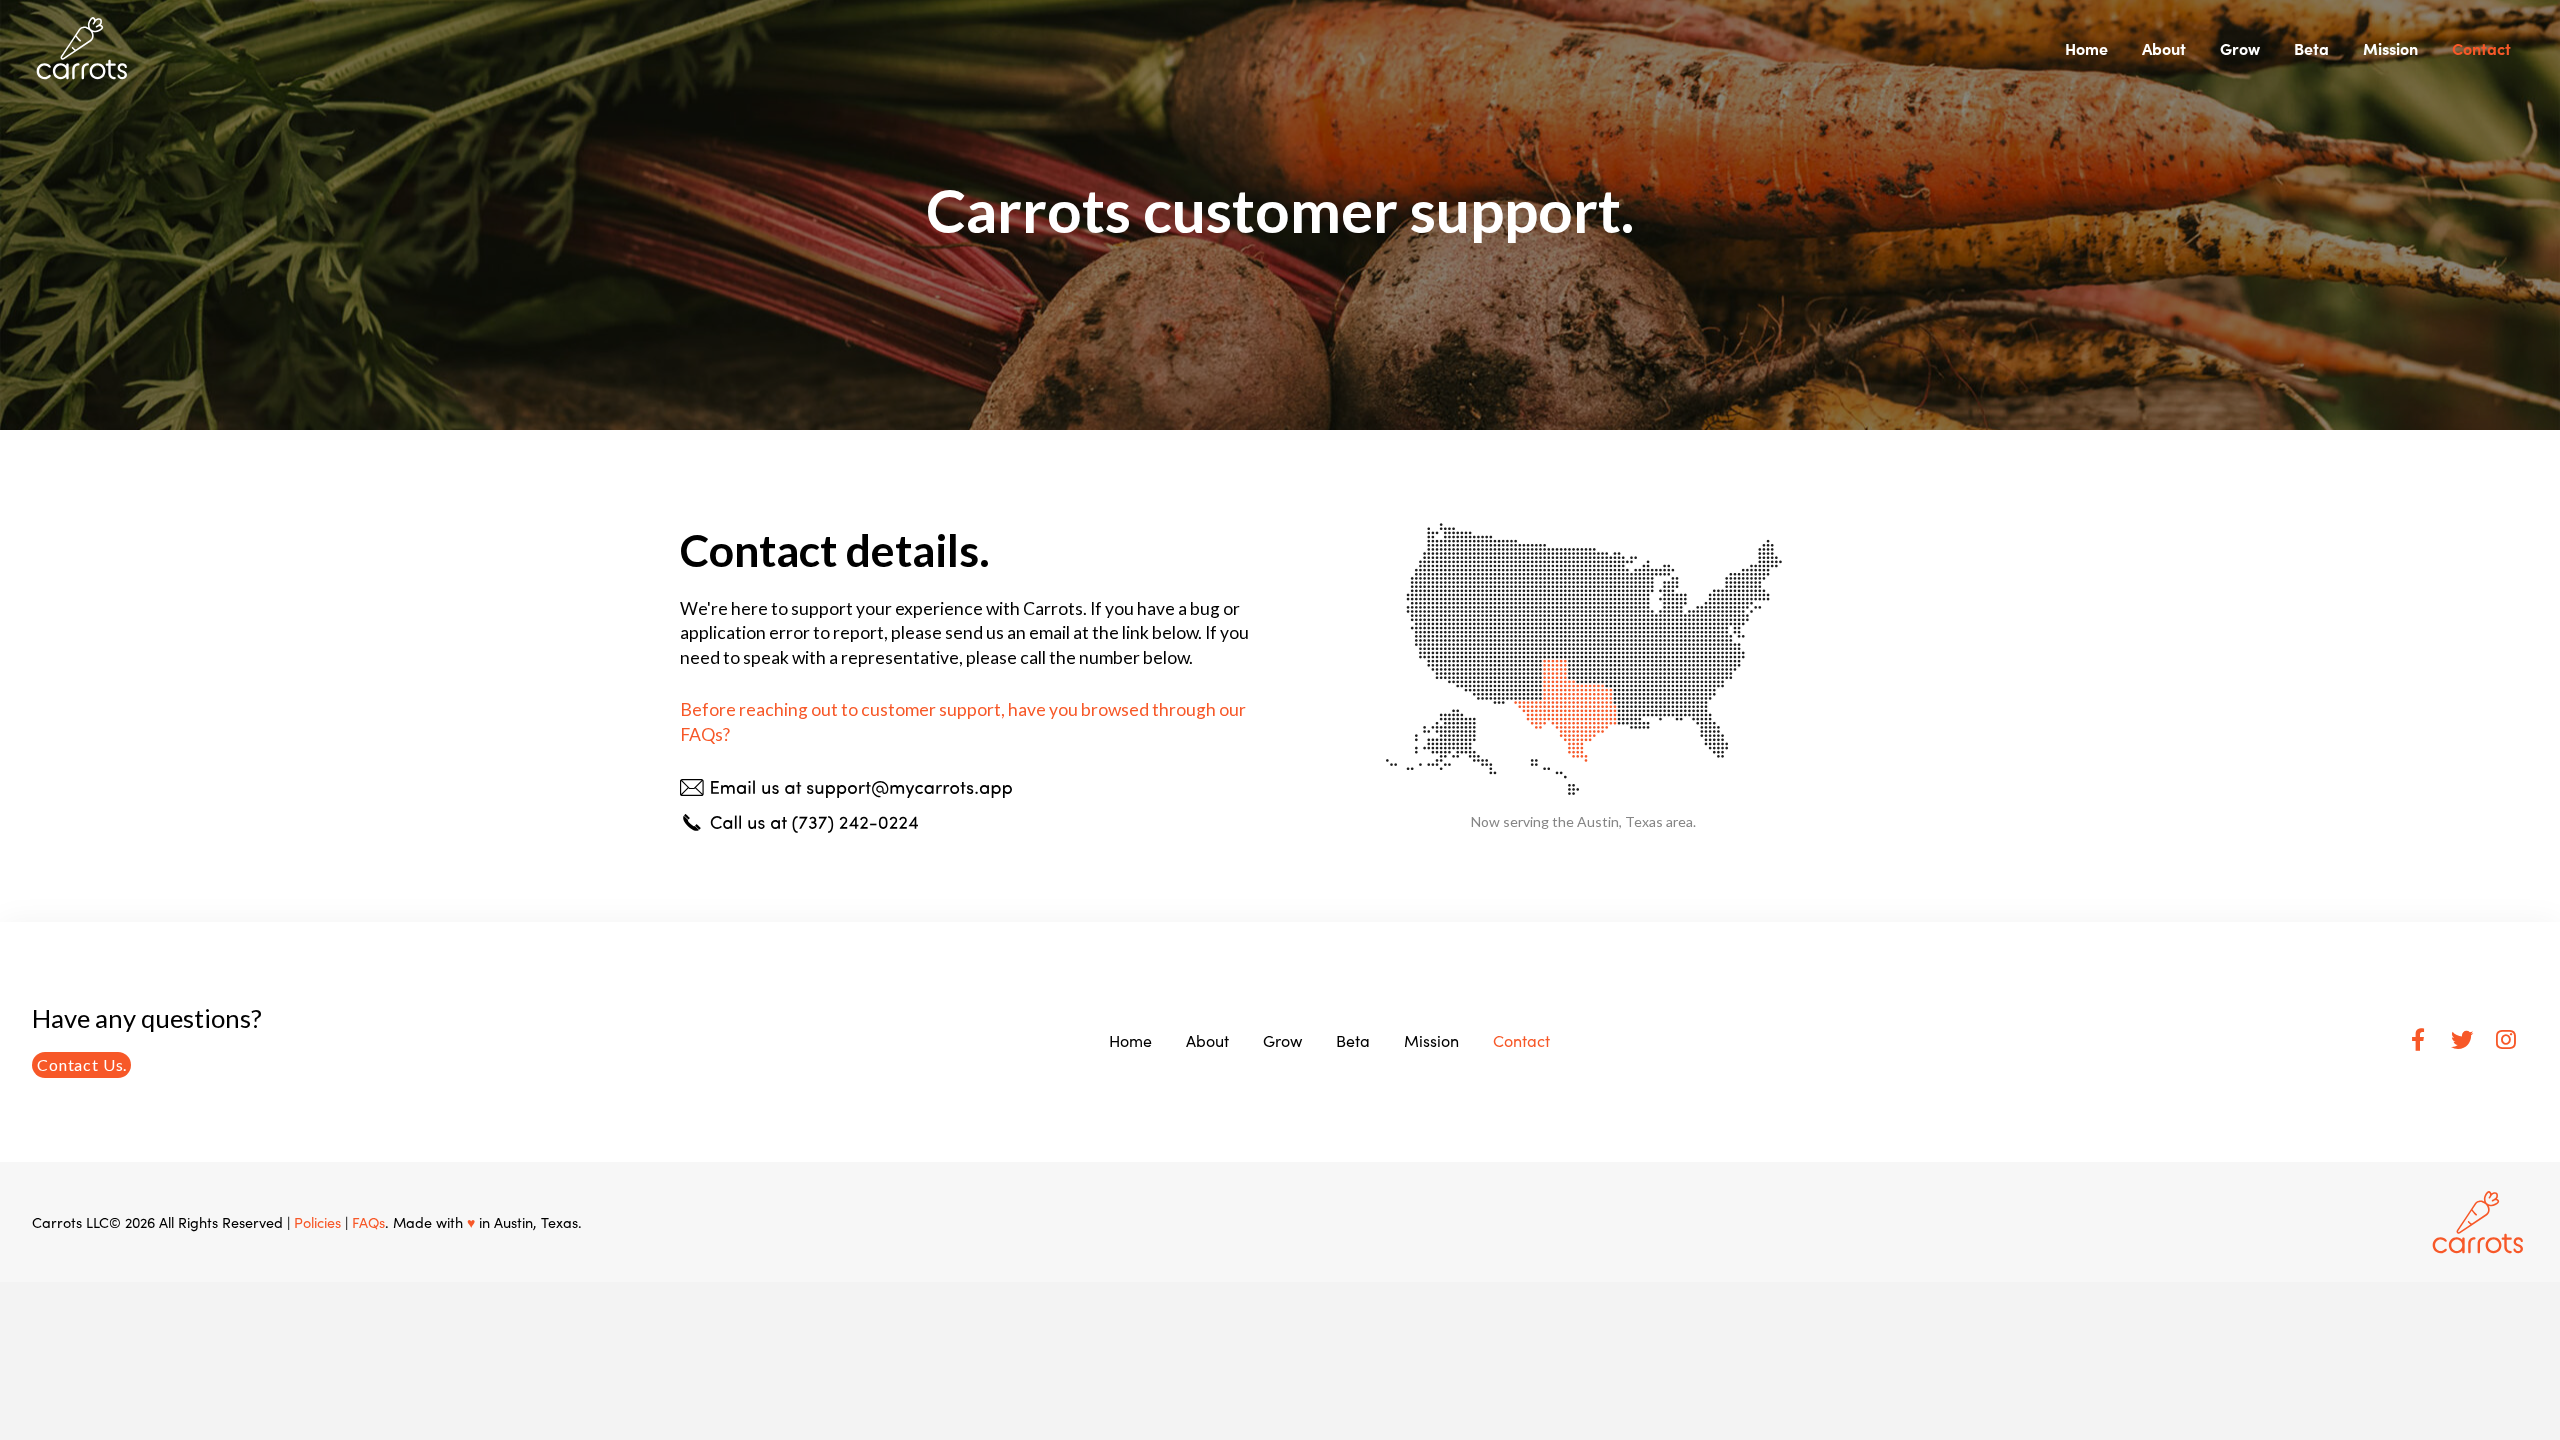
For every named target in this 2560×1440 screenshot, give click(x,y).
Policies (317, 1222)
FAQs (368, 1222)
